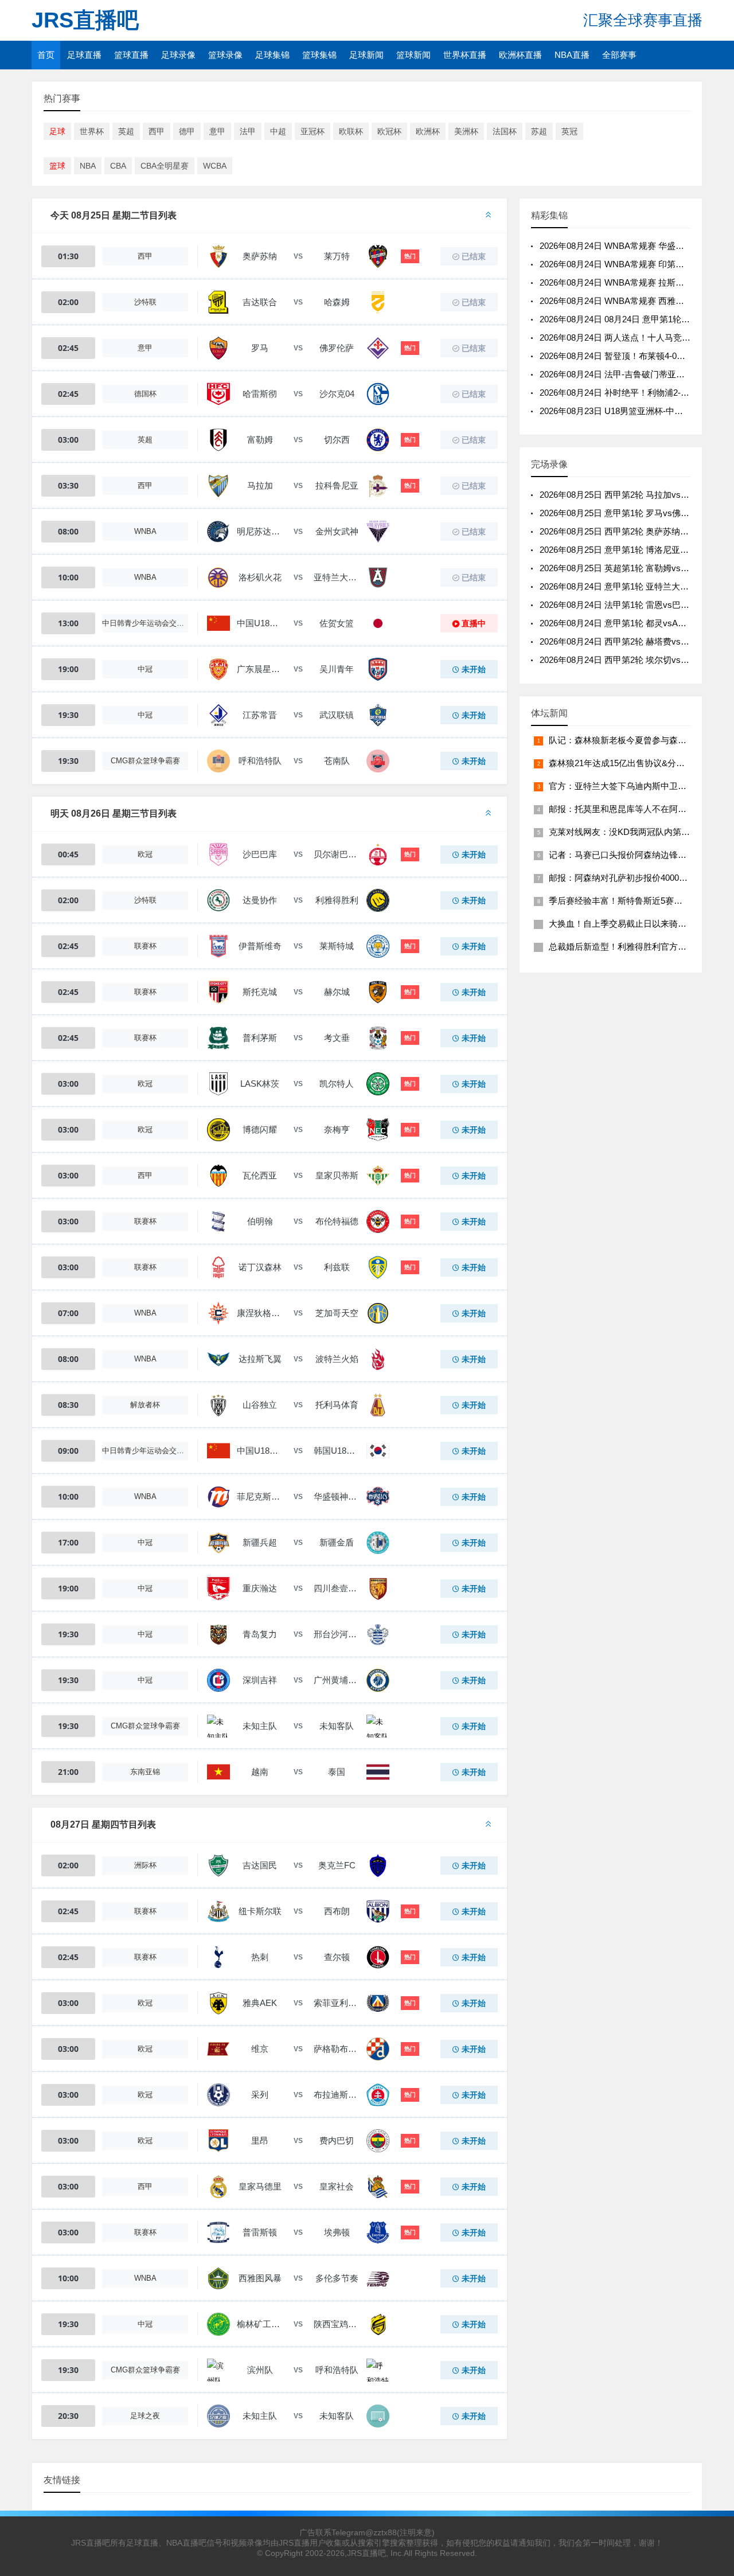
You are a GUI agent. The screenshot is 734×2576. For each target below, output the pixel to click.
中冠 (145, 669)
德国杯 (145, 394)
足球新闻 (366, 55)
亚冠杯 (313, 131)
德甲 (187, 131)
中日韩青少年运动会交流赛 (145, 623)
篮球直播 (131, 55)
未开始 (474, 669)
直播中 (474, 623)
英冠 (569, 131)
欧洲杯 (428, 131)
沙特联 (145, 302)
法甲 (248, 131)
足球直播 (84, 55)
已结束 (474, 256)
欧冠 (145, 854)
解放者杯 (145, 1405)
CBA (118, 166)
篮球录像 (225, 55)
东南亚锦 (145, 1772)
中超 (278, 131)
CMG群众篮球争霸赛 (145, 761)
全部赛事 (619, 55)
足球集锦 (272, 55)
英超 (126, 131)
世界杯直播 (465, 55)
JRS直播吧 (85, 20)
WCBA (215, 166)
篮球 (57, 166)
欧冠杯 (389, 131)
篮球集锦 (319, 55)
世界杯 (92, 131)
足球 (57, 131)
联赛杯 (145, 946)
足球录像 (178, 55)
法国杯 (505, 131)
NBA (88, 166)
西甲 (157, 131)
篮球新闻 (413, 55)
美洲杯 (466, 131)
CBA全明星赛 (165, 166)
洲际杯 (145, 1865)
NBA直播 (572, 55)
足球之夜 (145, 2416)
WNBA (145, 531)
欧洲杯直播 (520, 55)
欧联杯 (351, 131)
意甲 (217, 131)
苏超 (539, 131)
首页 (46, 55)
